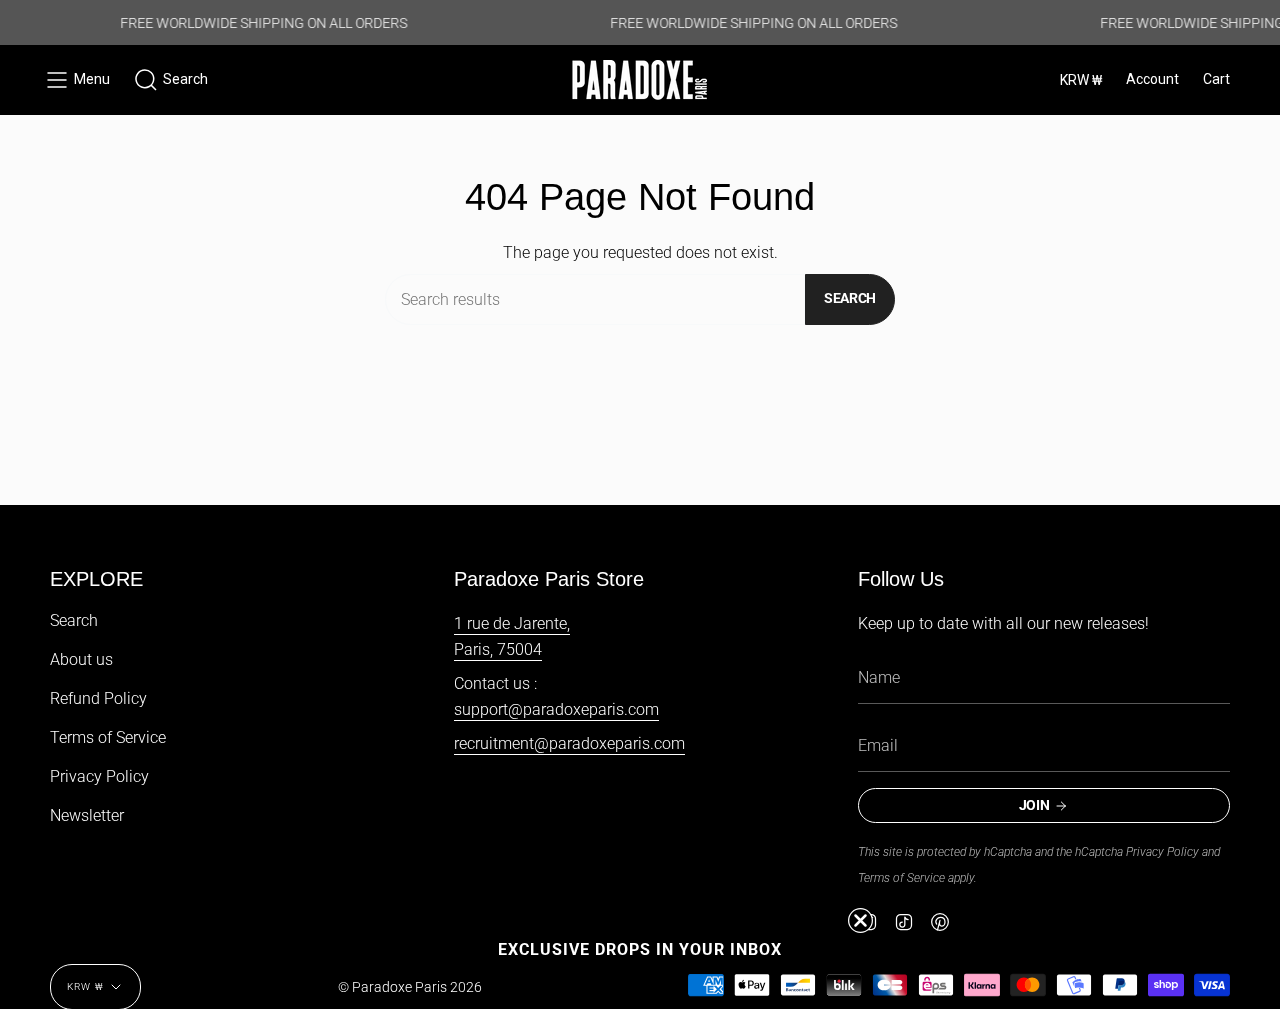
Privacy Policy (99, 776)
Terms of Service (108, 737)
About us (81, 659)
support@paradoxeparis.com (556, 709)
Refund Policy (98, 698)
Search (850, 298)
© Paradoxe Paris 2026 (410, 987)
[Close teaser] (860, 920)
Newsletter (87, 815)
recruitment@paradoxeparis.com (569, 743)
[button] (171, 80)
